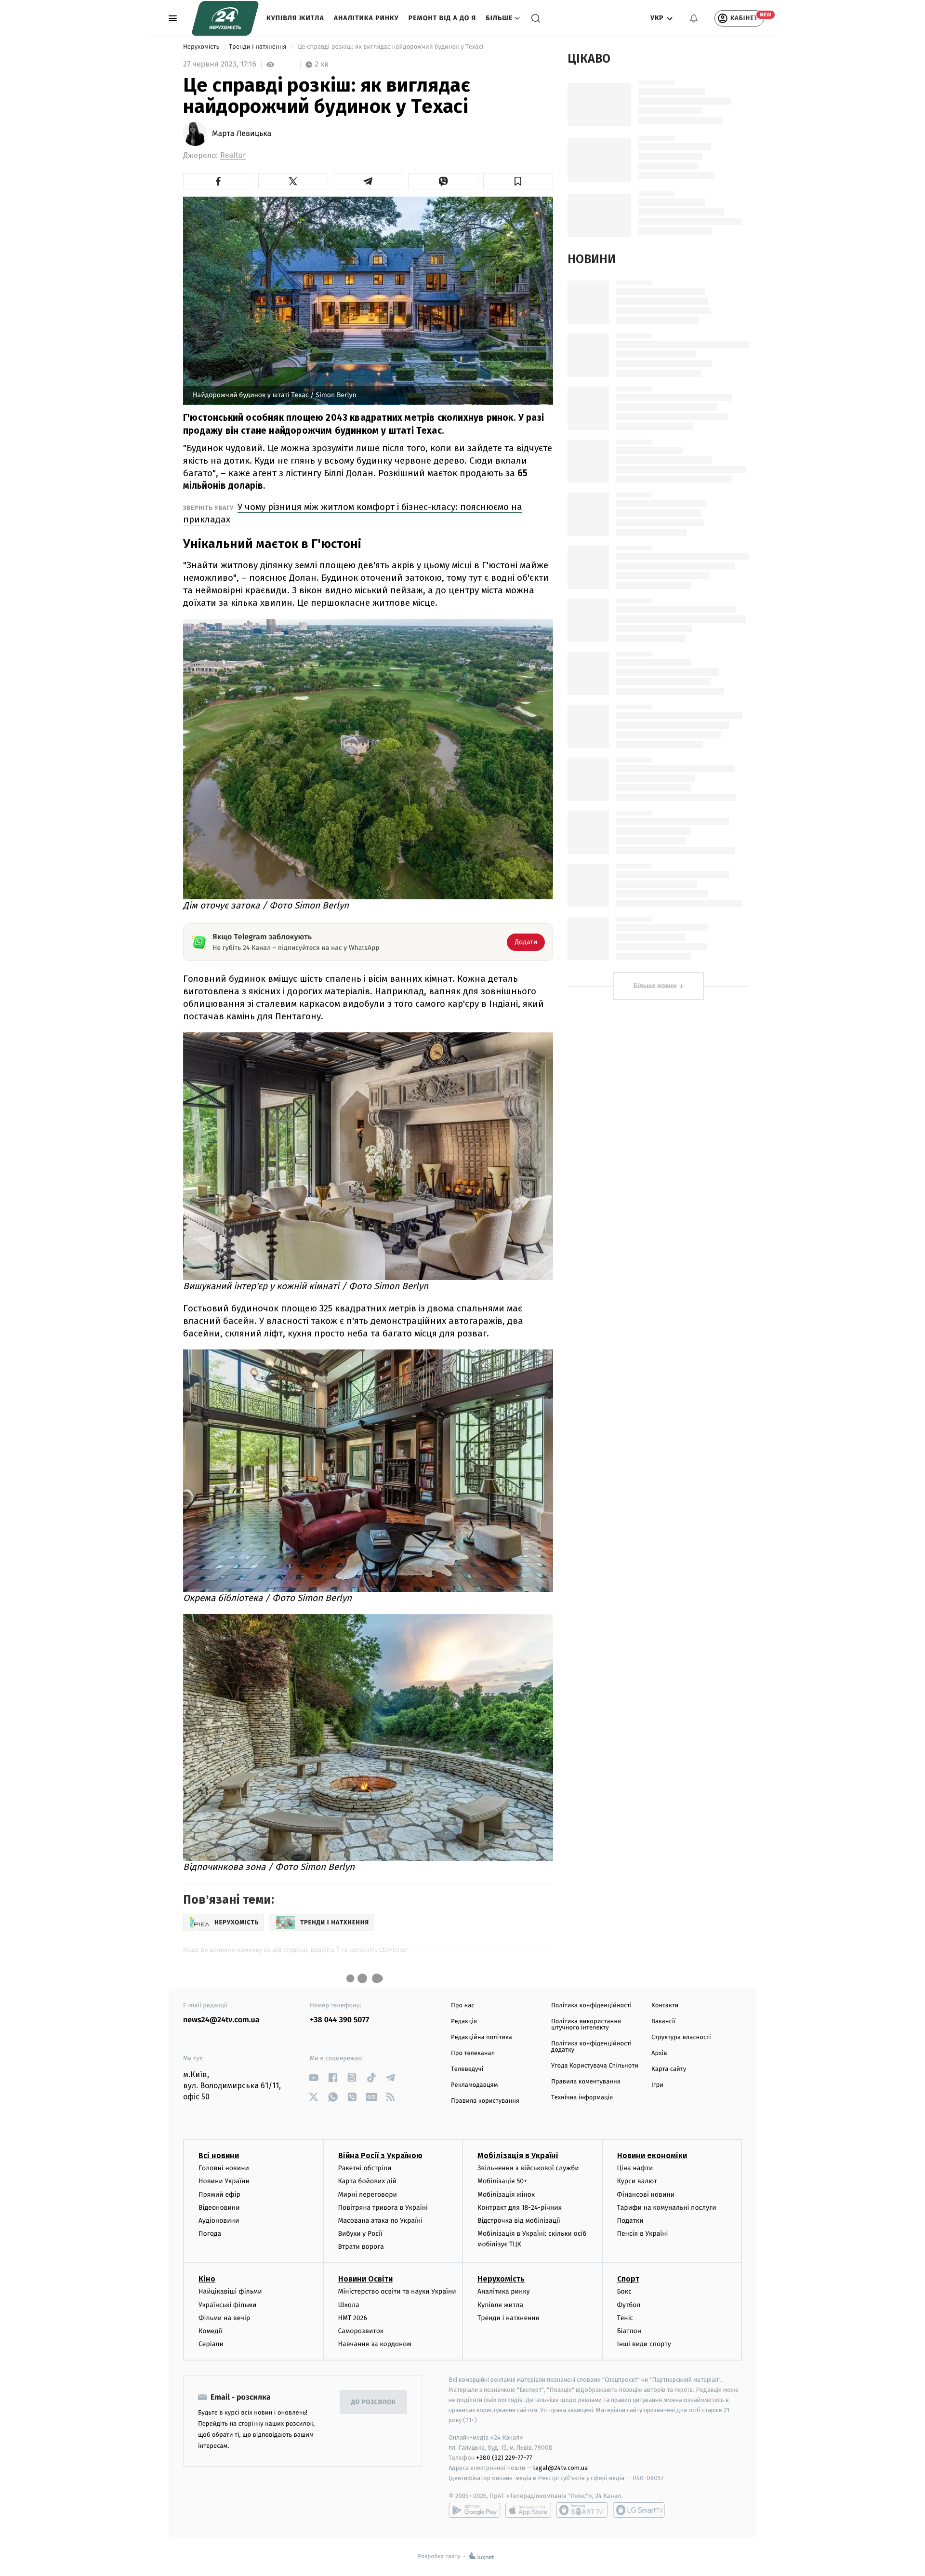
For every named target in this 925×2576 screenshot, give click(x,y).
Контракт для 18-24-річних (519, 2208)
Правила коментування (586, 2082)
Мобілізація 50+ (502, 2181)
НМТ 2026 (353, 2318)
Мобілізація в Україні (518, 2156)
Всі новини (219, 2156)
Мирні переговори (368, 2195)
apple (528, 2510)
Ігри (657, 2085)
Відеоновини (219, 2208)
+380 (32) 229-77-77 (504, 2458)
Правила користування (485, 2101)
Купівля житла (295, 18)
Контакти (665, 2006)
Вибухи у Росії (360, 2234)
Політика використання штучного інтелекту (586, 2025)
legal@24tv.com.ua (561, 2468)
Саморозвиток (361, 2331)
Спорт (628, 2279)
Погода (210, 2234)
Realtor (233, 155)
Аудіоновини (219, 2221)
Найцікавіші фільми (230, 2291)
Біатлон (629, 2331)
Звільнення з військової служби (528, 2168)
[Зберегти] (518, 181)
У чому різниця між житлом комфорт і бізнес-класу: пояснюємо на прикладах (353, 513)
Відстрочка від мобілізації (519, 2221)
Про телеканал (473, 2053)
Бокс (624, 2291)
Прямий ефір (219, 2195)
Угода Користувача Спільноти (595, 2066)
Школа (349, 2305)
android (475, 2510)
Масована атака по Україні (381, 2221)
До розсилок (374, 2402)
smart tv (582, 2510)
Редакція (464, 2022)
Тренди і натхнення (258, 47)
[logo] (225, 18)
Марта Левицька (242, 134)
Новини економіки (652, 2156)
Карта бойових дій (368, 2181)
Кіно (207, 2279)
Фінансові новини (646, 2195)
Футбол (629, 2305)
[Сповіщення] (694, 18)
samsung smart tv (639, 2510)
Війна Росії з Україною (380, 2156)
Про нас (463, 2006)
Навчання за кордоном (375, 2344)
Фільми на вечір (224, 2318)
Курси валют (637, 2181)
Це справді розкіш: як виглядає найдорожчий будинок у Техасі (391, 47)
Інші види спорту (644, 2344)
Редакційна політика (482, 2037)
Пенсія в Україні (643, 2234)
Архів (659, 2053)
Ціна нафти (635, 2168)
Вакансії (663, 2022)
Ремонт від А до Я (442, 18)
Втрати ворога (361, 2247)
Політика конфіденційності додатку (591, 2047)
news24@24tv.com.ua (221, 2020)
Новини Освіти (365, 2279)
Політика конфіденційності (591, 2006)
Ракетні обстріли (365, 2168)
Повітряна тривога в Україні (383, 2208)
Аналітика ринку (366, 18)
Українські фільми (227, 2305)
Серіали (211, 2344)
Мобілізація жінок (506, 2195)
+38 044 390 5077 (339, 2020)
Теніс (625, 2318)
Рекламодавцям (474, 2085)
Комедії (210, 2331)
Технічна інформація (582, 2098)
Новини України (224, 2181)
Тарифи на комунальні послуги (667, 2208)
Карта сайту (669, 2069)
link (313, 2077)
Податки (630, 2221)
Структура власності (681, 2037)
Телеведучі (467, 2069)
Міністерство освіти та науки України (397, 2291)
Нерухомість (202, 47)
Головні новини (224, 2168)
